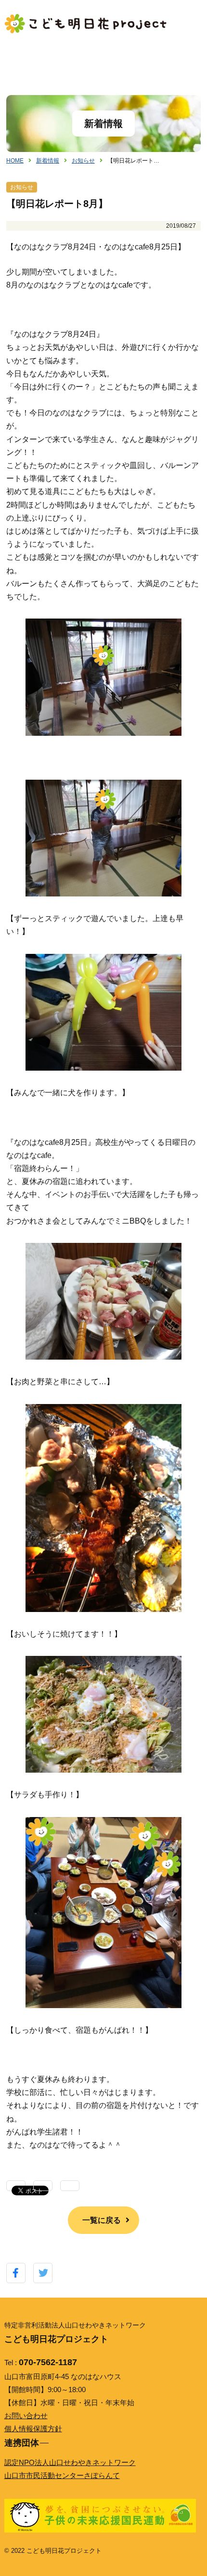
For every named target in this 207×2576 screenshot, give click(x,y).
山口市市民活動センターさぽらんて (62, 2475)
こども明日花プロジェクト (86, 24)
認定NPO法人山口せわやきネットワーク (70, 2462)
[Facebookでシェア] (16, 2273)
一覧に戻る (102, 2220)
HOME (15, 161)
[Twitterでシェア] (43, 2273)
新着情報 (48, 161)
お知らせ (83, 161)
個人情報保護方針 (33, 2429)
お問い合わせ (26, 2416)
